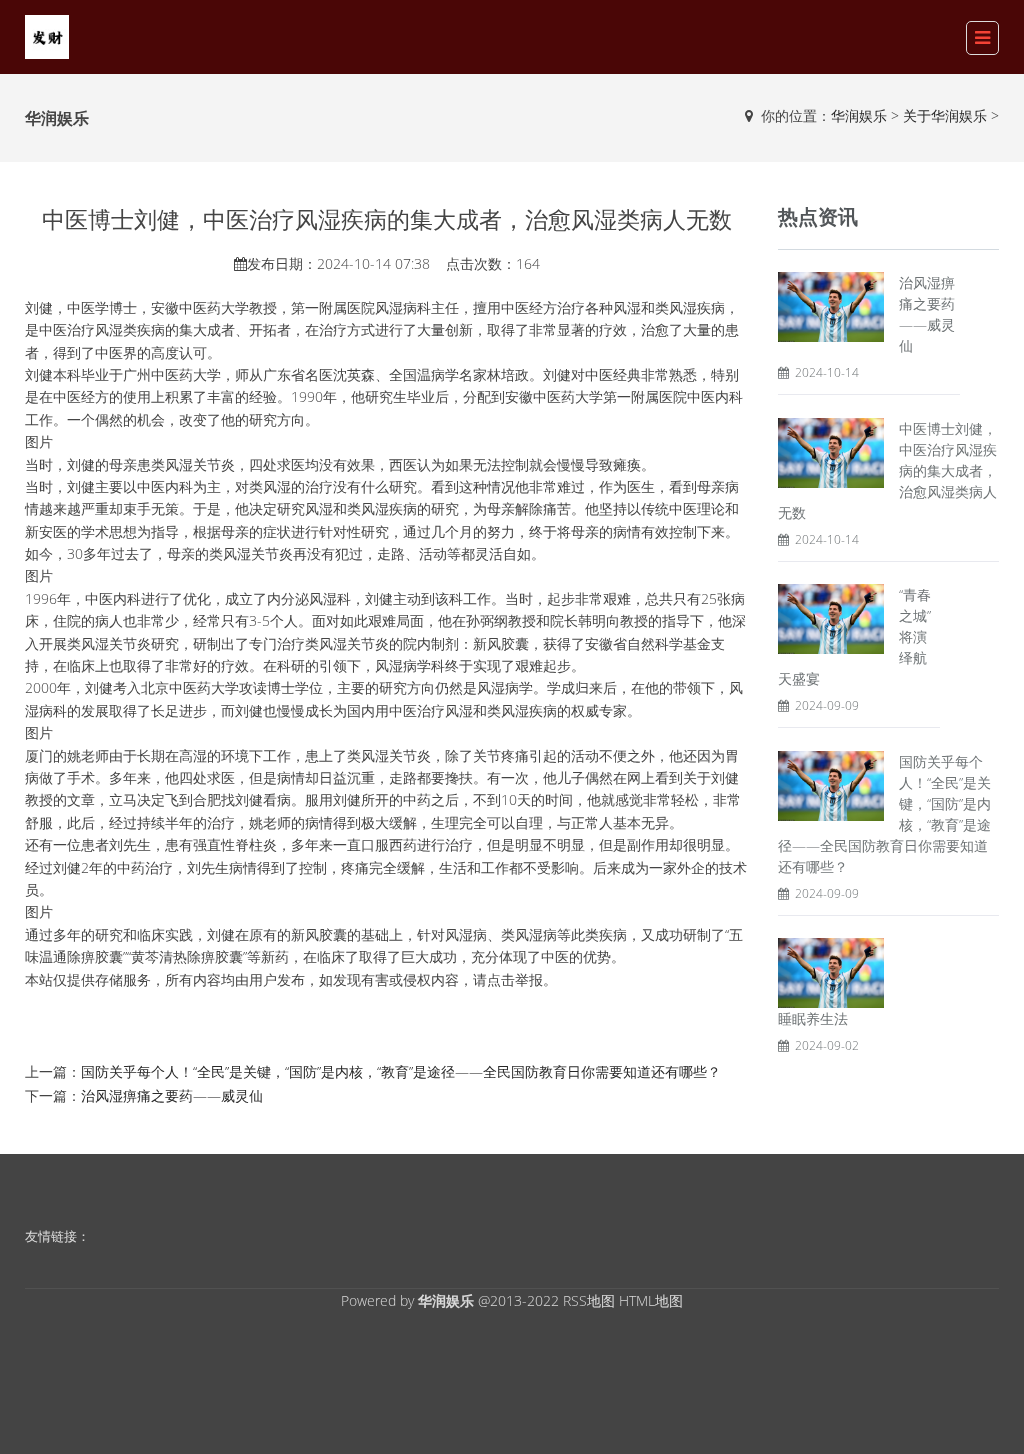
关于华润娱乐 (945, 115)
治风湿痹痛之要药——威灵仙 (172, 1095)
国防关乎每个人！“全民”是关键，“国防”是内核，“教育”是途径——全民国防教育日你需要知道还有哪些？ (401, 1071)
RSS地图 (589, 1300)
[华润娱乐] (47, 35)
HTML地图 (651, 1300)
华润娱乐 (859, 115)
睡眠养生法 (813, 1018)
